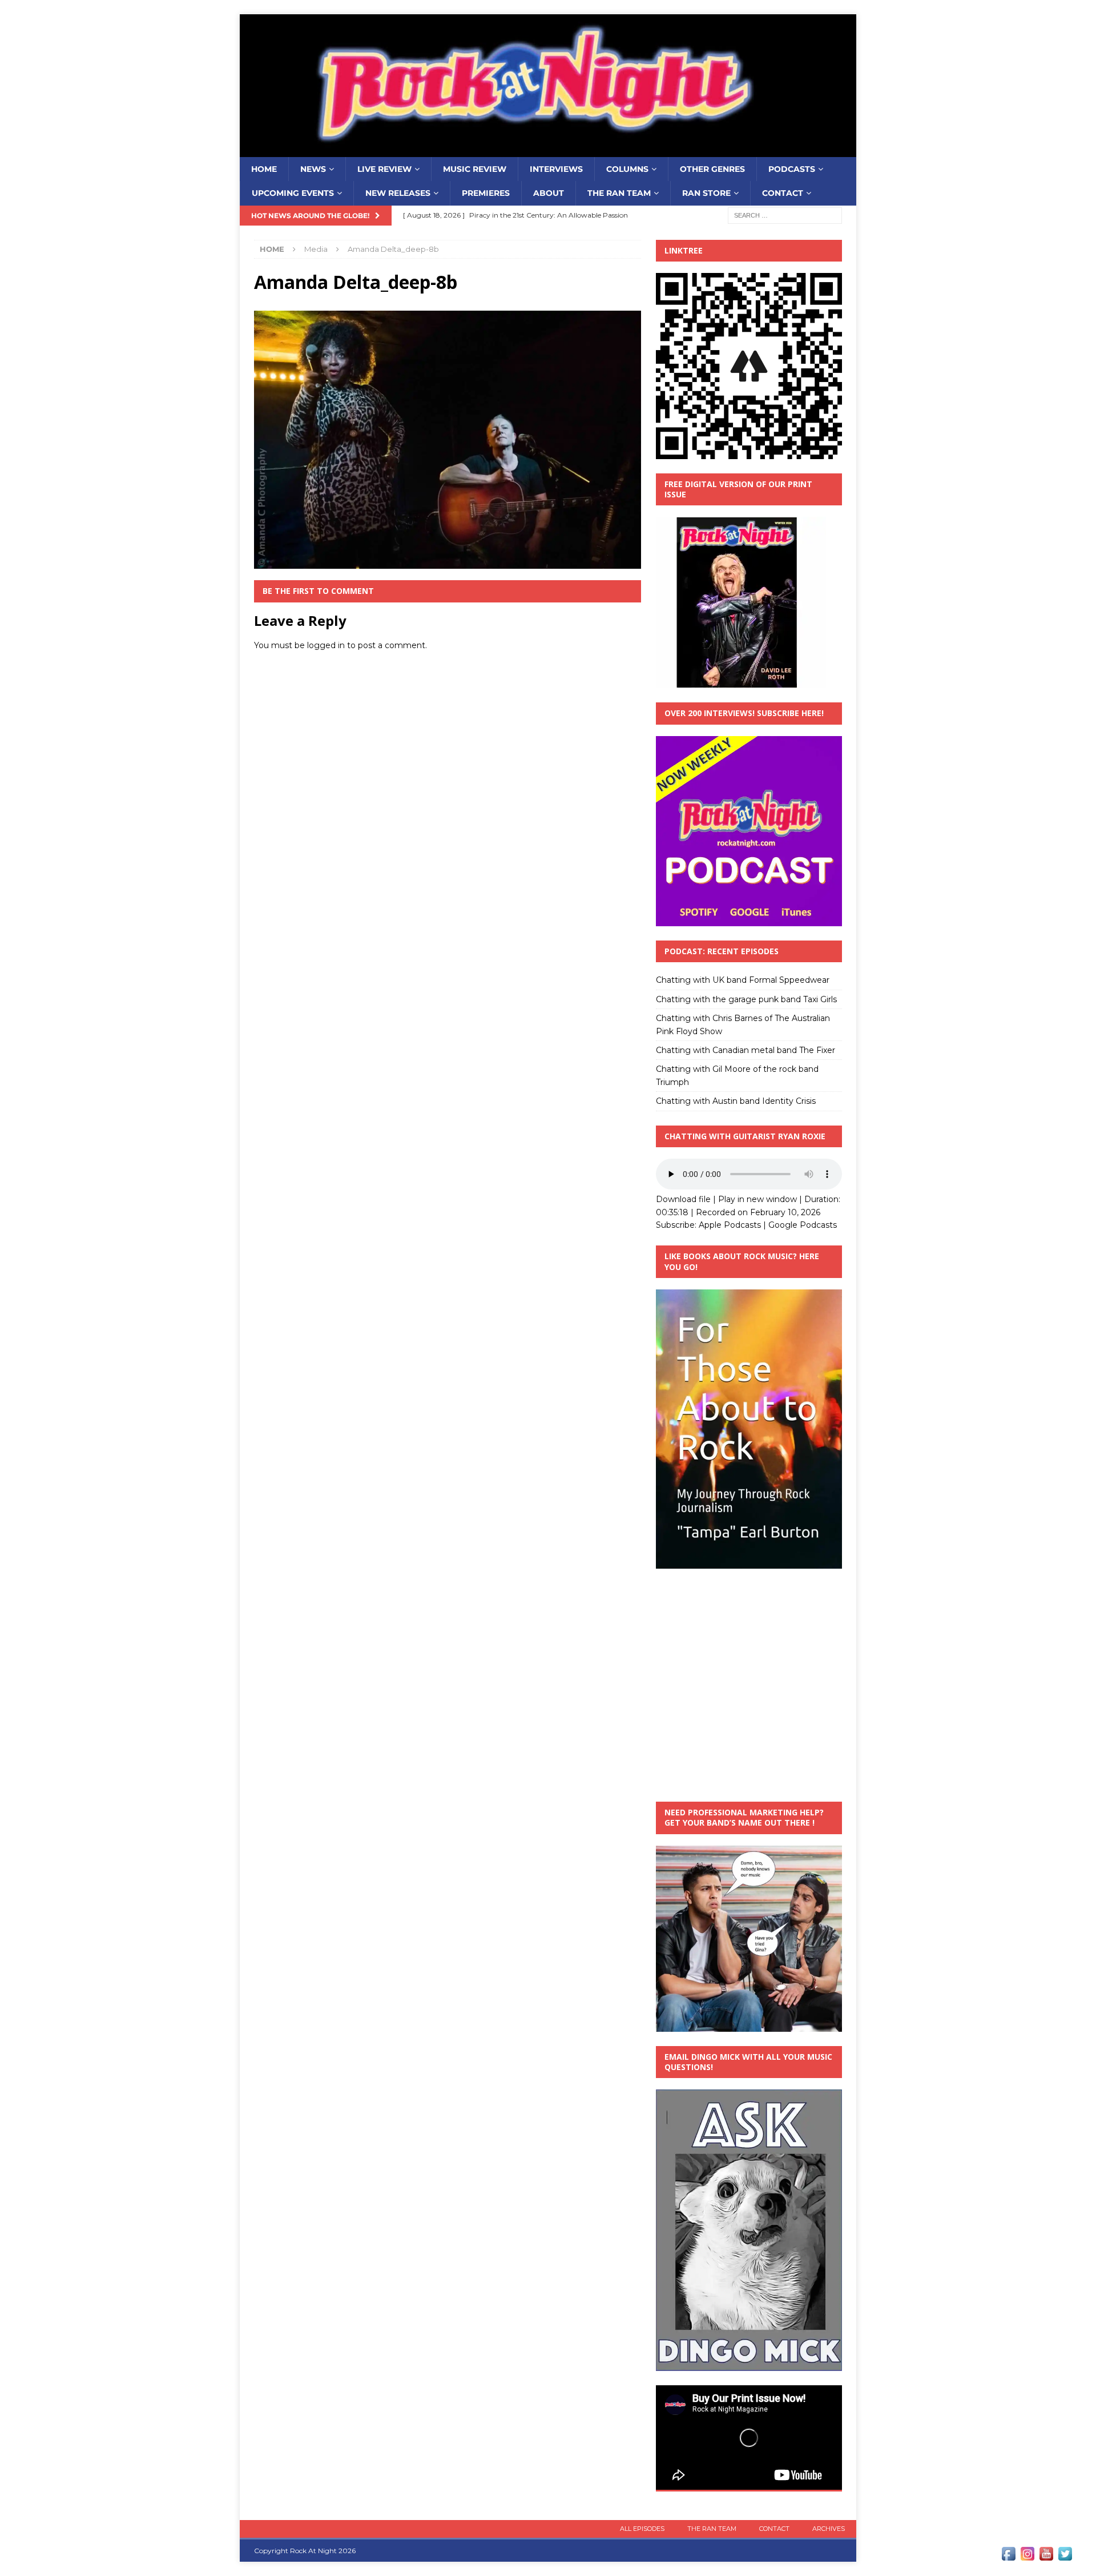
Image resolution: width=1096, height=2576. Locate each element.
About (549, 193)
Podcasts (792, 169)
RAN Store (706, 193)
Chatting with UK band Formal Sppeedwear (743, 980)
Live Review (384, 169)
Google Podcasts (803, 1225)
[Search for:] (785, 215)
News (313, 169)
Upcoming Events (293, 193)
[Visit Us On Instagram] (1027, 2557)
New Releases (398, 193)
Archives (829, 2529)
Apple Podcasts (730, 1225)
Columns (627, 169)
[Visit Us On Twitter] (1065, 2557)
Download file (683, 1199)
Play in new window (757, 1199)
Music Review (475, 169)
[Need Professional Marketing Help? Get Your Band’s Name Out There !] (749, 2025)
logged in (326, 645)
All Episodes (642, 2529)
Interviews (556, 169)
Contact (783, 193)
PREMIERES (486, 193)
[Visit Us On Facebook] (1008, 2557)
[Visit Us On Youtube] (1046, 2557)
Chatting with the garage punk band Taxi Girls (746, 999)
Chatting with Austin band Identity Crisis (736, 1101)
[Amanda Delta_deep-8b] (448, 562)
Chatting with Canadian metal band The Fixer (746, 1050)
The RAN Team (619, 193)
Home (264, 169)
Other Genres (712, 169)
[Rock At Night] (548, 151)
